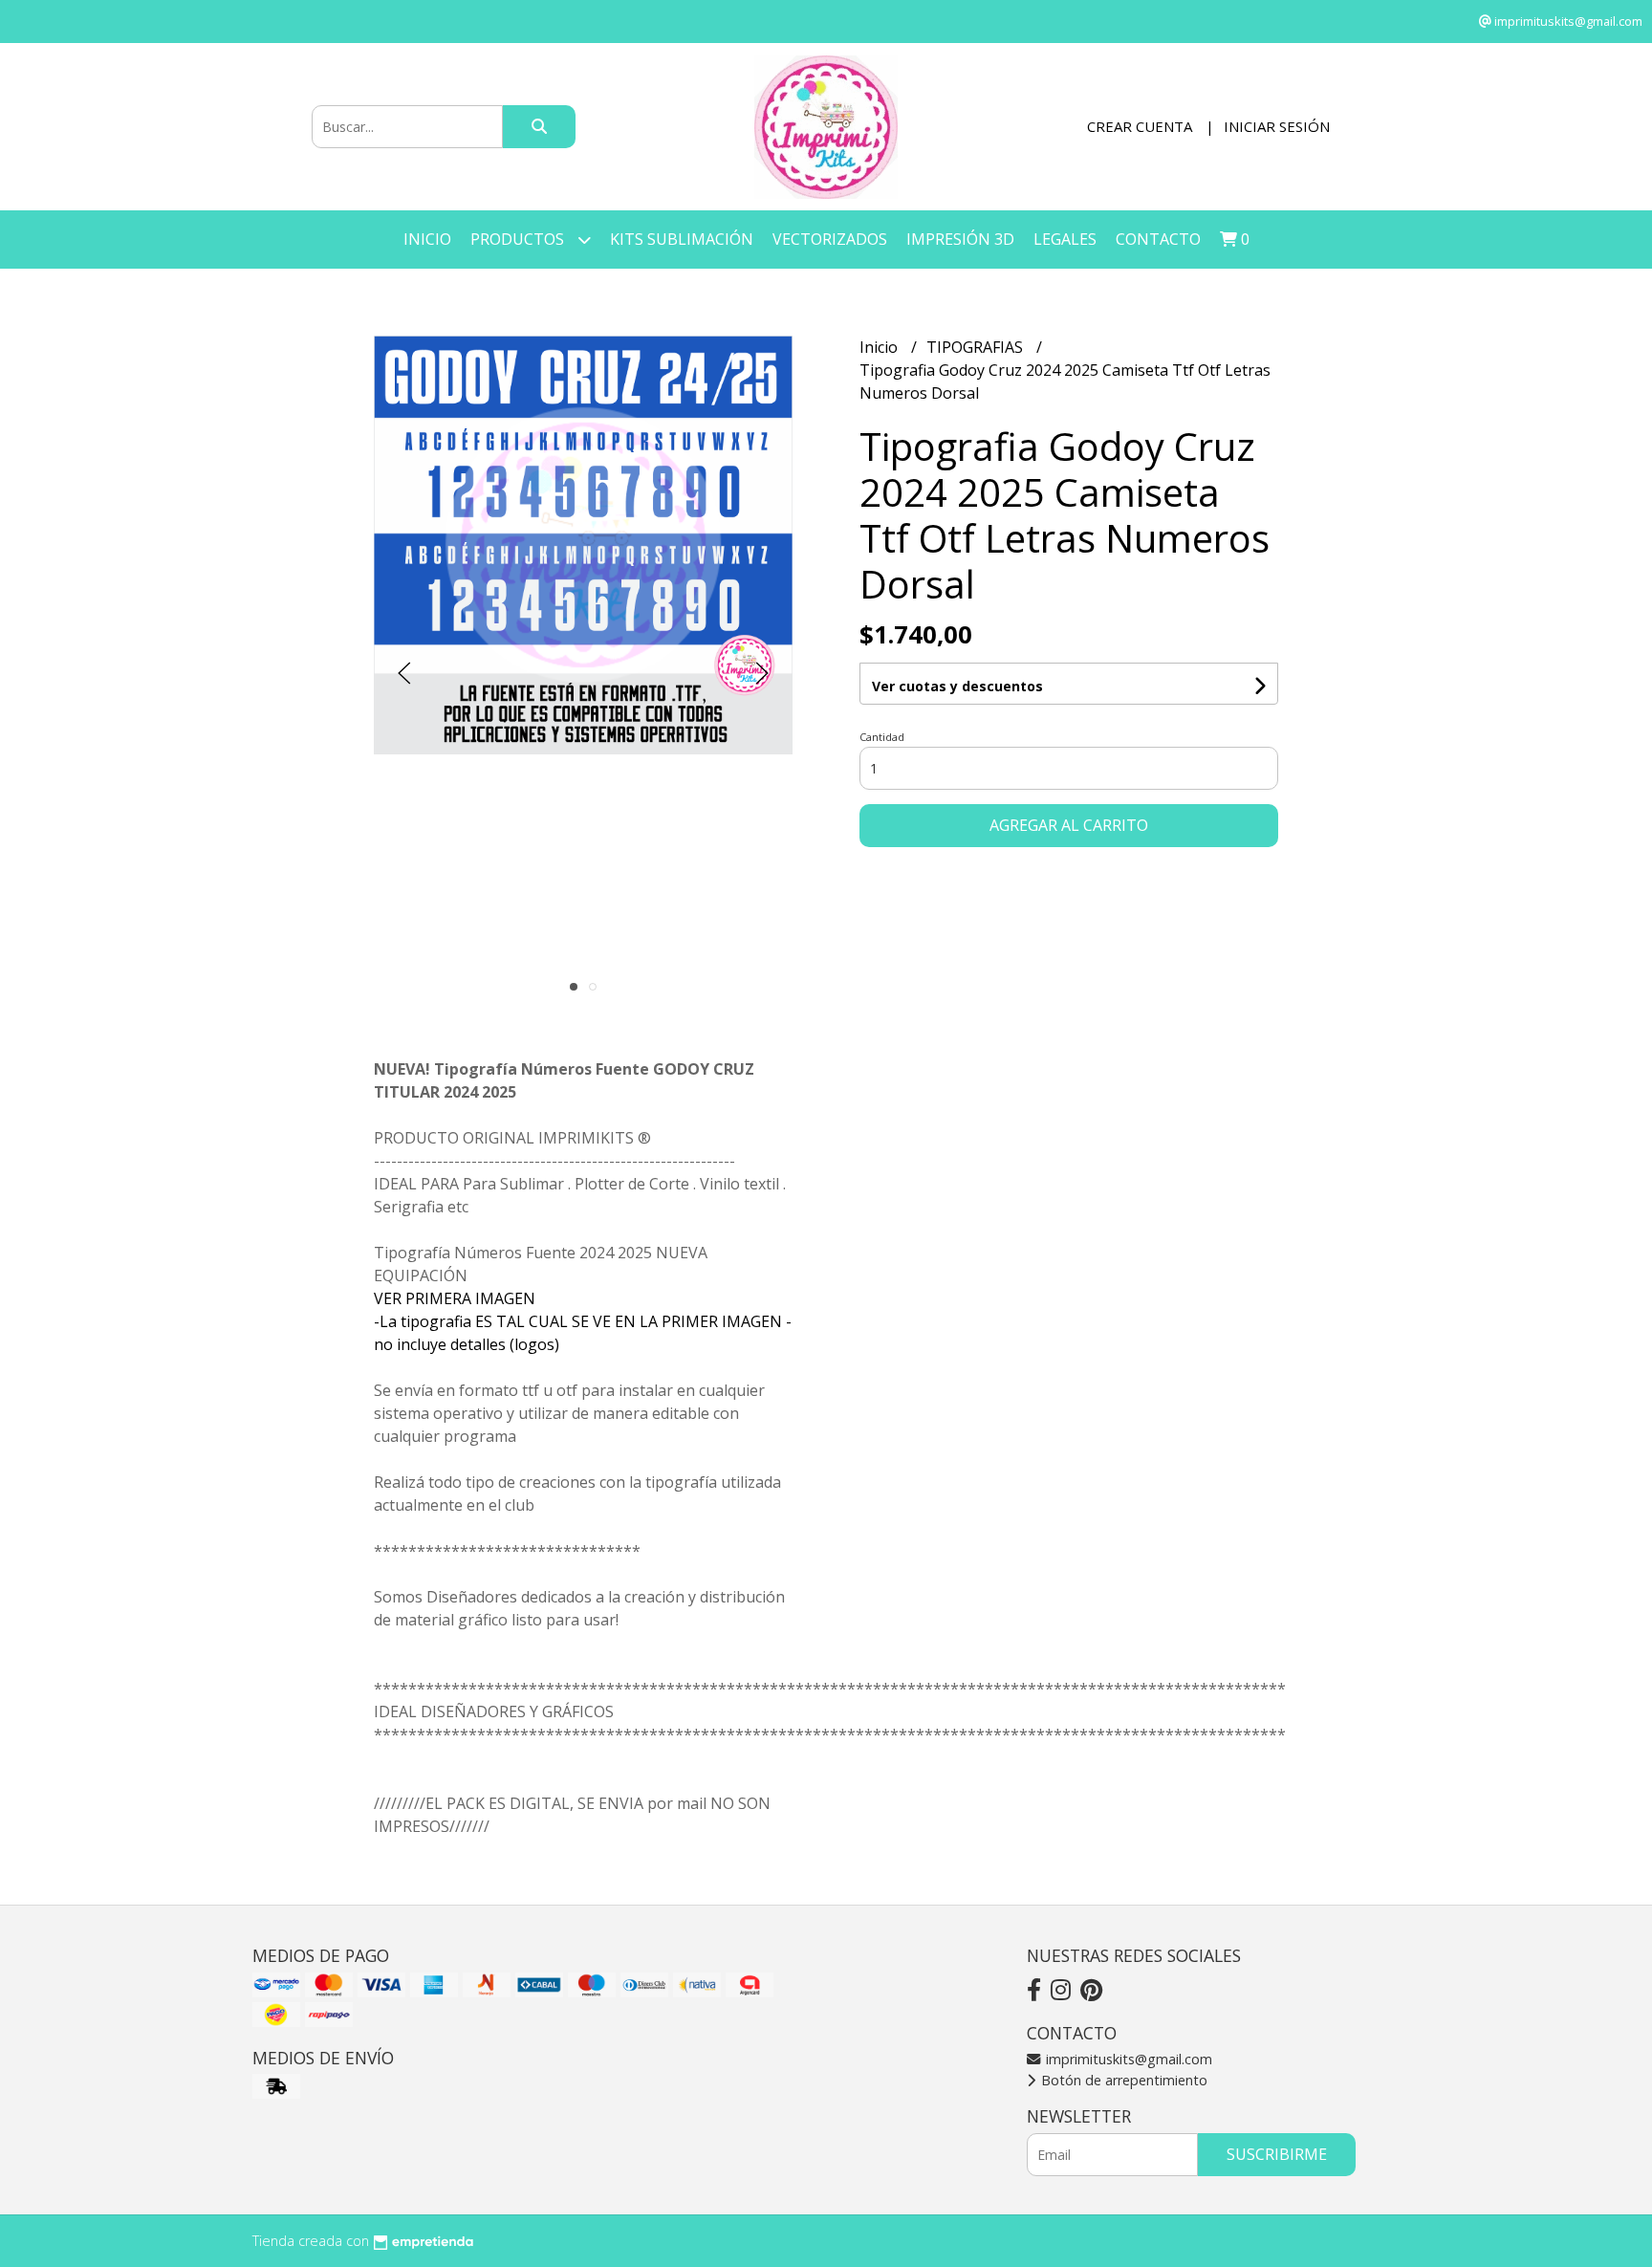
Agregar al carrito (1069, 825)
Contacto (1158, 239)
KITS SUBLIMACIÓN (682, 239)
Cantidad (882, 737)
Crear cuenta (1140, 126)
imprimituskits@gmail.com (1127, 2059)
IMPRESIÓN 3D (960, 239)
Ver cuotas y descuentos (957, 686)
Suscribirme (1277, 2154)
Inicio (427, 239)
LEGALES (1065, 239)
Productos (519, 239)
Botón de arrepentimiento (1122, 2080)
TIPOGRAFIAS (977, 347)
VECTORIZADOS (830, 239)
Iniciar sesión (1277, 126)
